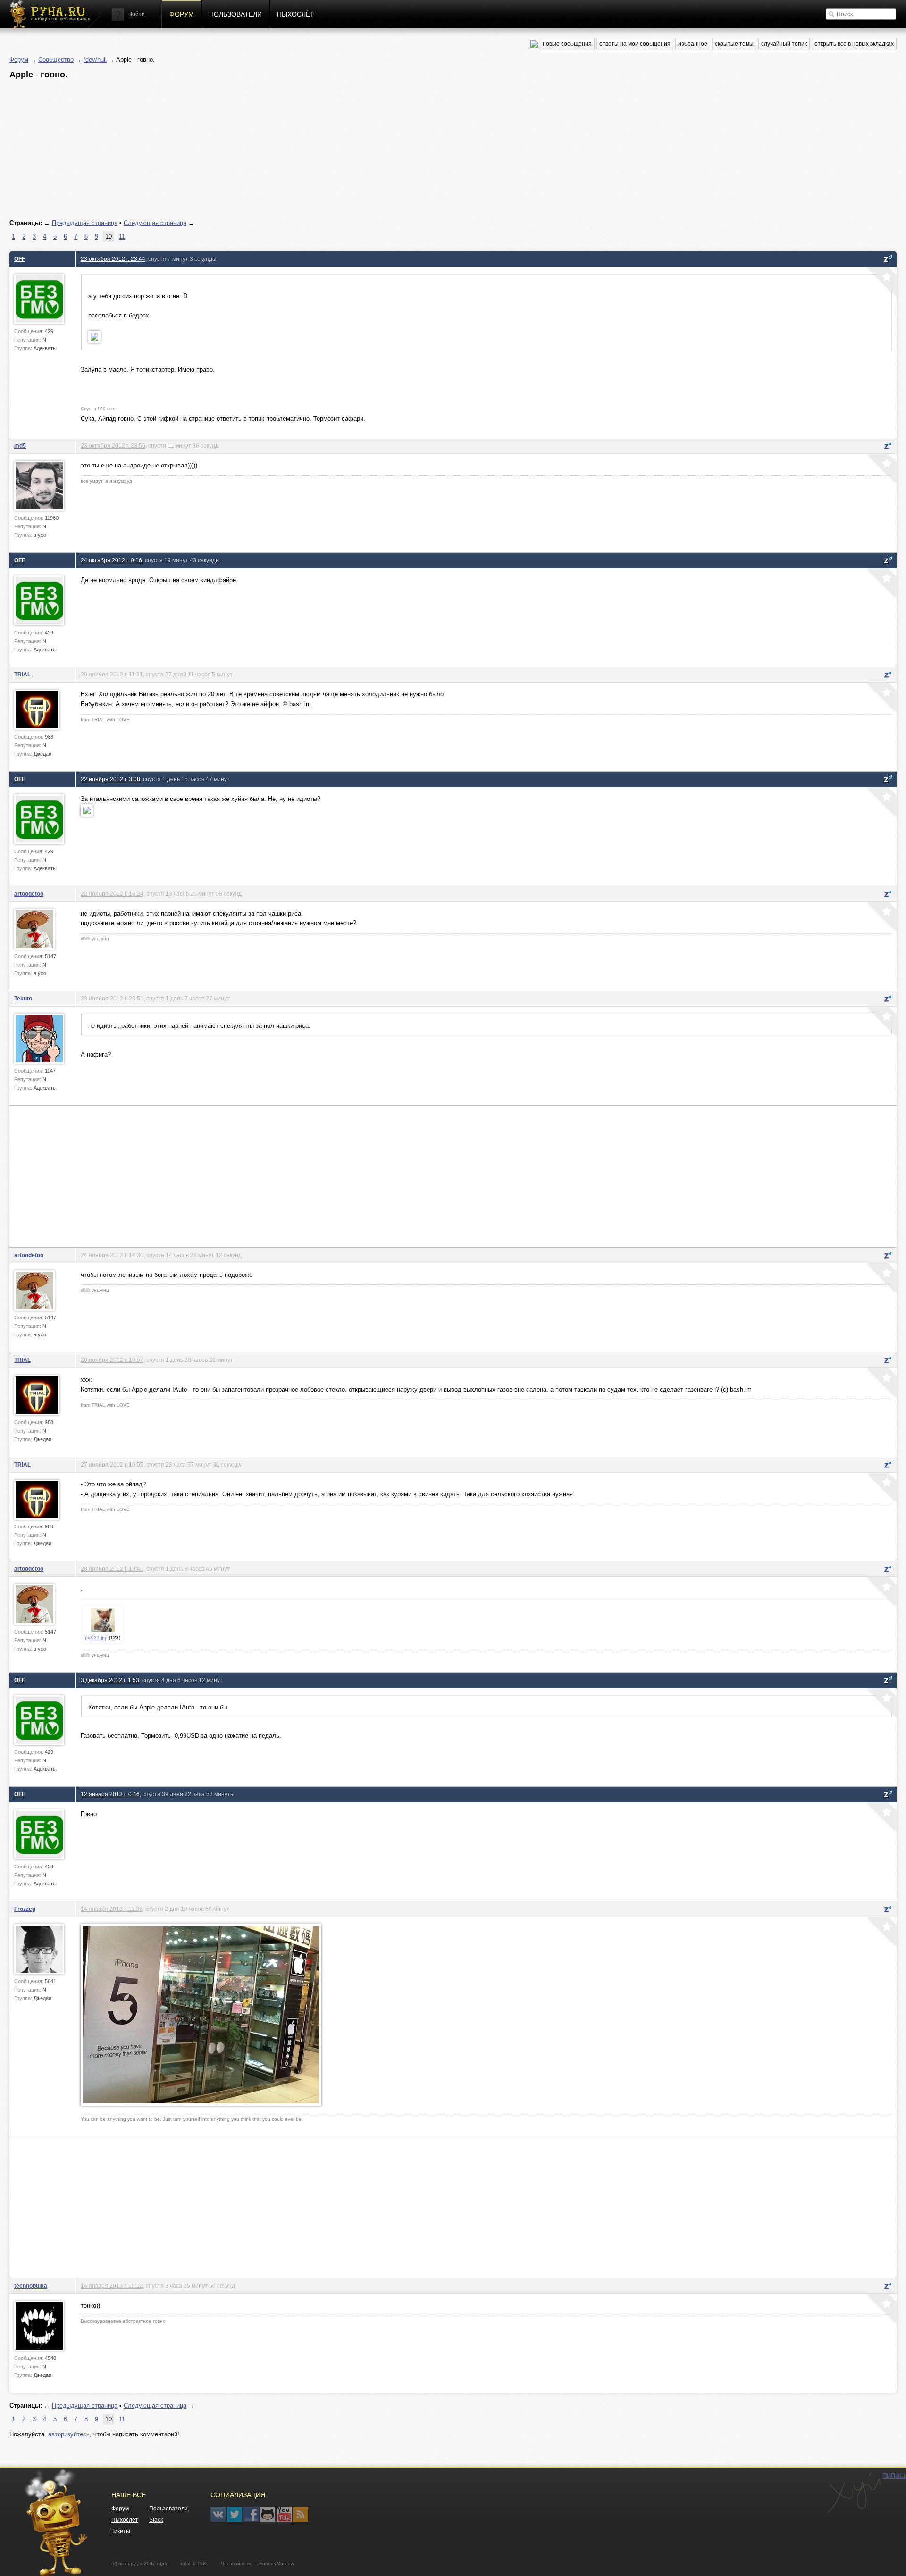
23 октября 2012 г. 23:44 (113, 259)
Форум (182, 14)
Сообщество (56, 60)
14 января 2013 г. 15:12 (112, 2286)
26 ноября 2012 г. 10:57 (112, 1360)
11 (122, 237)
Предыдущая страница (85, 223)
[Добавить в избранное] (881, 283)
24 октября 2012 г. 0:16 (111, 560)
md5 (20, 446)
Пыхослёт (296, 14)
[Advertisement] (293, 150)
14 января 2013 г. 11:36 (112, 1909)
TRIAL (22, 674)
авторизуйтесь (69, 2434)
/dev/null (95, 60)
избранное (693, 44)
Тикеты (121, 2531)
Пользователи (235, 14)
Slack (156, 2520)
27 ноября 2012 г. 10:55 (112, 1464)
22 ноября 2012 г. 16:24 (112, 894)
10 (109, 237)
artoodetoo (29, 894)
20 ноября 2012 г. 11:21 (112, 674)
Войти (137, 14)
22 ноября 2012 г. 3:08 (110, 779)
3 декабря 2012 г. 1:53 (110, 1680)
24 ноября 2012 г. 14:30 (112, 1255)
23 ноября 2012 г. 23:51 (112, 998)
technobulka (31, 2286)
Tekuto (23, 998)
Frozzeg (25, 1909)
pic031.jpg (96, 1638)
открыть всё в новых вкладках (854, 44)
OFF (20, 259)
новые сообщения (567, 44)
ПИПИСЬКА (855, 2493)
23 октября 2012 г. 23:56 (113, 446)
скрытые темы (734, 44)
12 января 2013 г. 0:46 (110, 1794)
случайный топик (784, 44)
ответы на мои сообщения (635, 44)
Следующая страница (155, 223)
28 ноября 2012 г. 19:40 (112, 1569)
